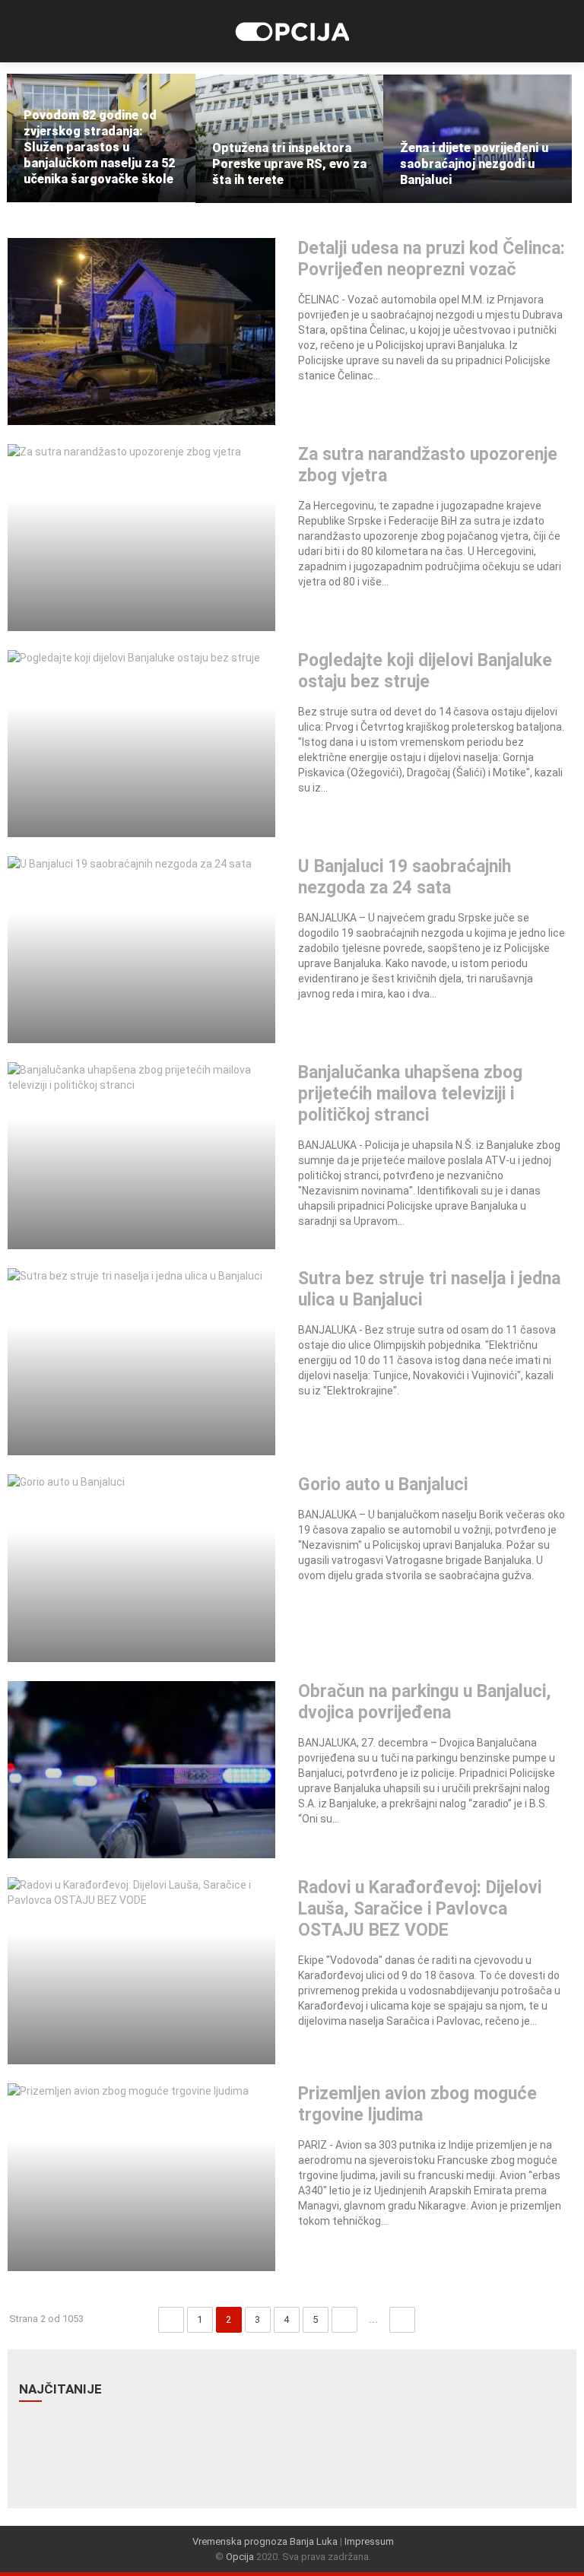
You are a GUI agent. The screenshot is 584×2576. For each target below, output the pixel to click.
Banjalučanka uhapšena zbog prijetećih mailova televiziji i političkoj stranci (410, 1094)
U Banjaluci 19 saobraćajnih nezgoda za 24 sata (405, 877)
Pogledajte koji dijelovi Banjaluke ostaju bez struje (425, 671)
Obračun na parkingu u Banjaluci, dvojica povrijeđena (425, 1702)
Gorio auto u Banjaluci (383, 1485)
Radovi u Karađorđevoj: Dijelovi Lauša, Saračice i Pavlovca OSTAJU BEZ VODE (420, 1909)
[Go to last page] (402, 2320)
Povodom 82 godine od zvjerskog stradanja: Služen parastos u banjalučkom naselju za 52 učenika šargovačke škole (99, 147)
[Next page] (344, 2320)
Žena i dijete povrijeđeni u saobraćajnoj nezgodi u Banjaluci (474, 164)
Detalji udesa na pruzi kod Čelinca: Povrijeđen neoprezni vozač (432, 259)
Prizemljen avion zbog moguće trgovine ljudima (417, 2104)
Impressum (369, 2541)
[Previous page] (171, 2320)
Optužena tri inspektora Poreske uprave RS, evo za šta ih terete (289, 164)
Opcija (240, 2557)
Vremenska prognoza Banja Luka (265, 2541)
